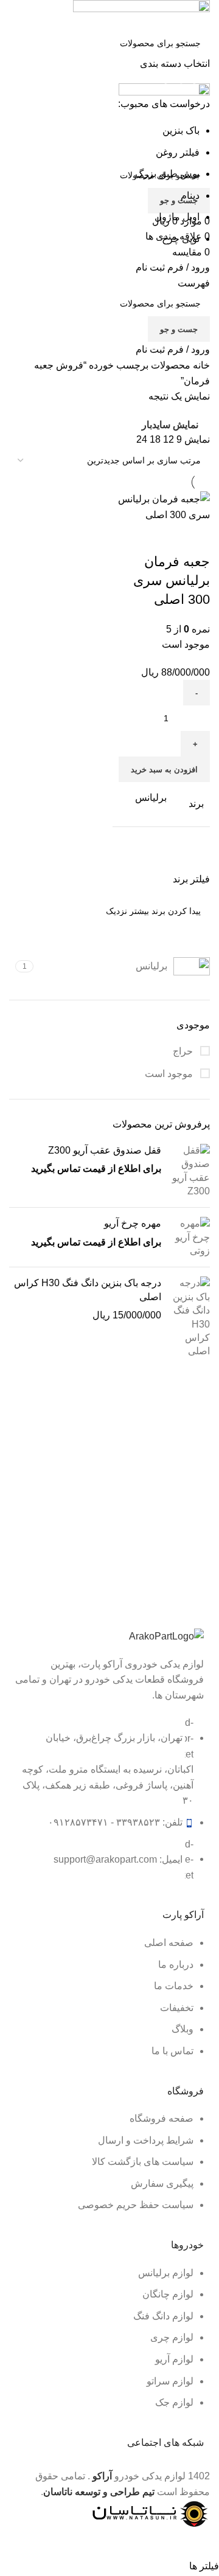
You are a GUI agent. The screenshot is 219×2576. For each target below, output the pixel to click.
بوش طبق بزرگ (167, 174)
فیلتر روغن (178, 152)
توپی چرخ (181, 239)
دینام (190, 196)
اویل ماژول (177, 217)
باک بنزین (181, 130)
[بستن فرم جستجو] (204, 15)
